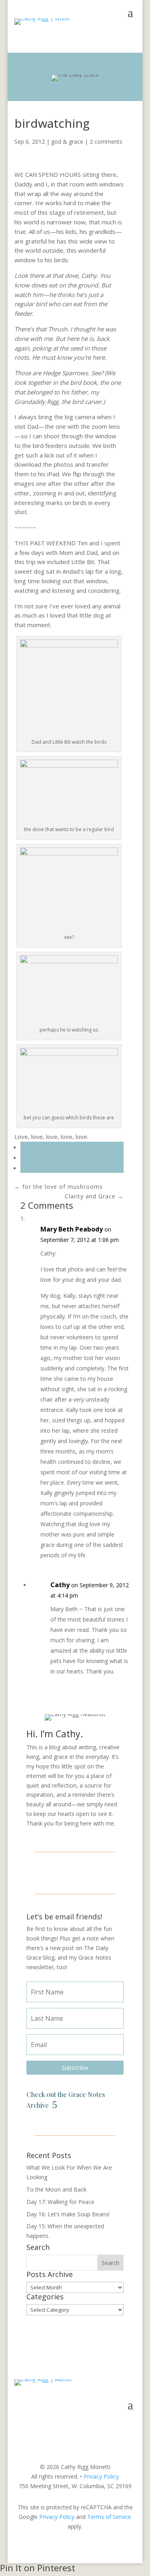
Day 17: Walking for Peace (60, 2202)
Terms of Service (109, 2517)
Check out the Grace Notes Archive (66, 2100)
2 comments (106, 142)
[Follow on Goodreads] (94, 1872)
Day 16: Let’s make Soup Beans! (68, 2214)
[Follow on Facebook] (56, 1872)
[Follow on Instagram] (75, 1872)
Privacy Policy (101, 2476)
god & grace (67, 142)
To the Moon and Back (56, 2189)
